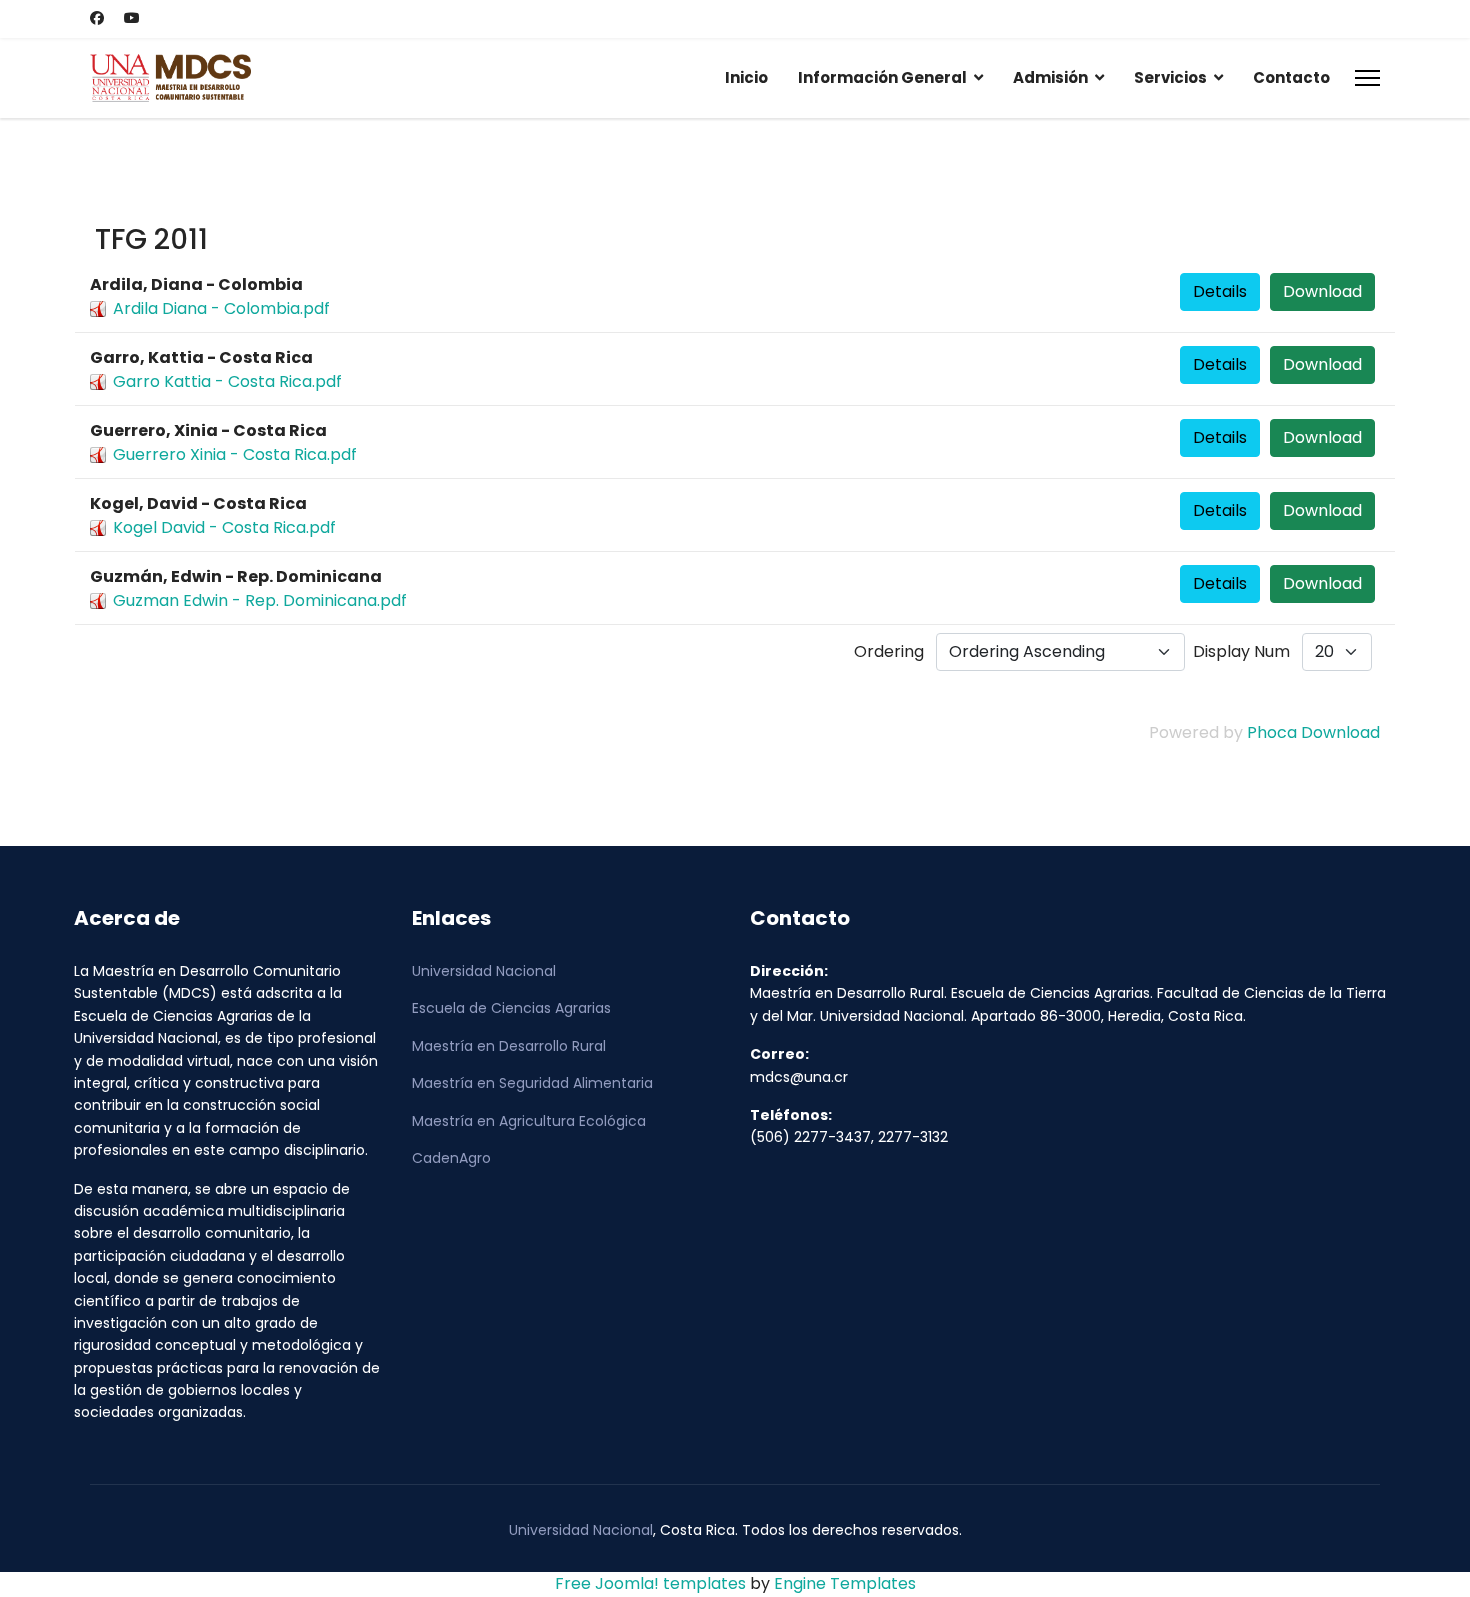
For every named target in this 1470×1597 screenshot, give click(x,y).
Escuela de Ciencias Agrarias (511, 1008)
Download (1322, 291)
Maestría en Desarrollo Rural (509, 1046)
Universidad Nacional (484, 971)
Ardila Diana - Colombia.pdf (221, 308)
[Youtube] (132, 18)
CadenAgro (451, 1158)
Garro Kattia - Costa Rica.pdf (227, 381)
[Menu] (1367, 78)
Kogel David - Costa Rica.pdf (224, 527)
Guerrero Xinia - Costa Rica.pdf (235, 454)
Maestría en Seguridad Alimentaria (532, 1083)
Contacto (1291, 77)
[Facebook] (97, 18)
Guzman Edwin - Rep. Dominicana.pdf (260, 600)
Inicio (746, 77)
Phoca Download (1313, 732)
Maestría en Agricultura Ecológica (529, 1121)
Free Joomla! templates (650, 1583)
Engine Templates (845, 1583)
